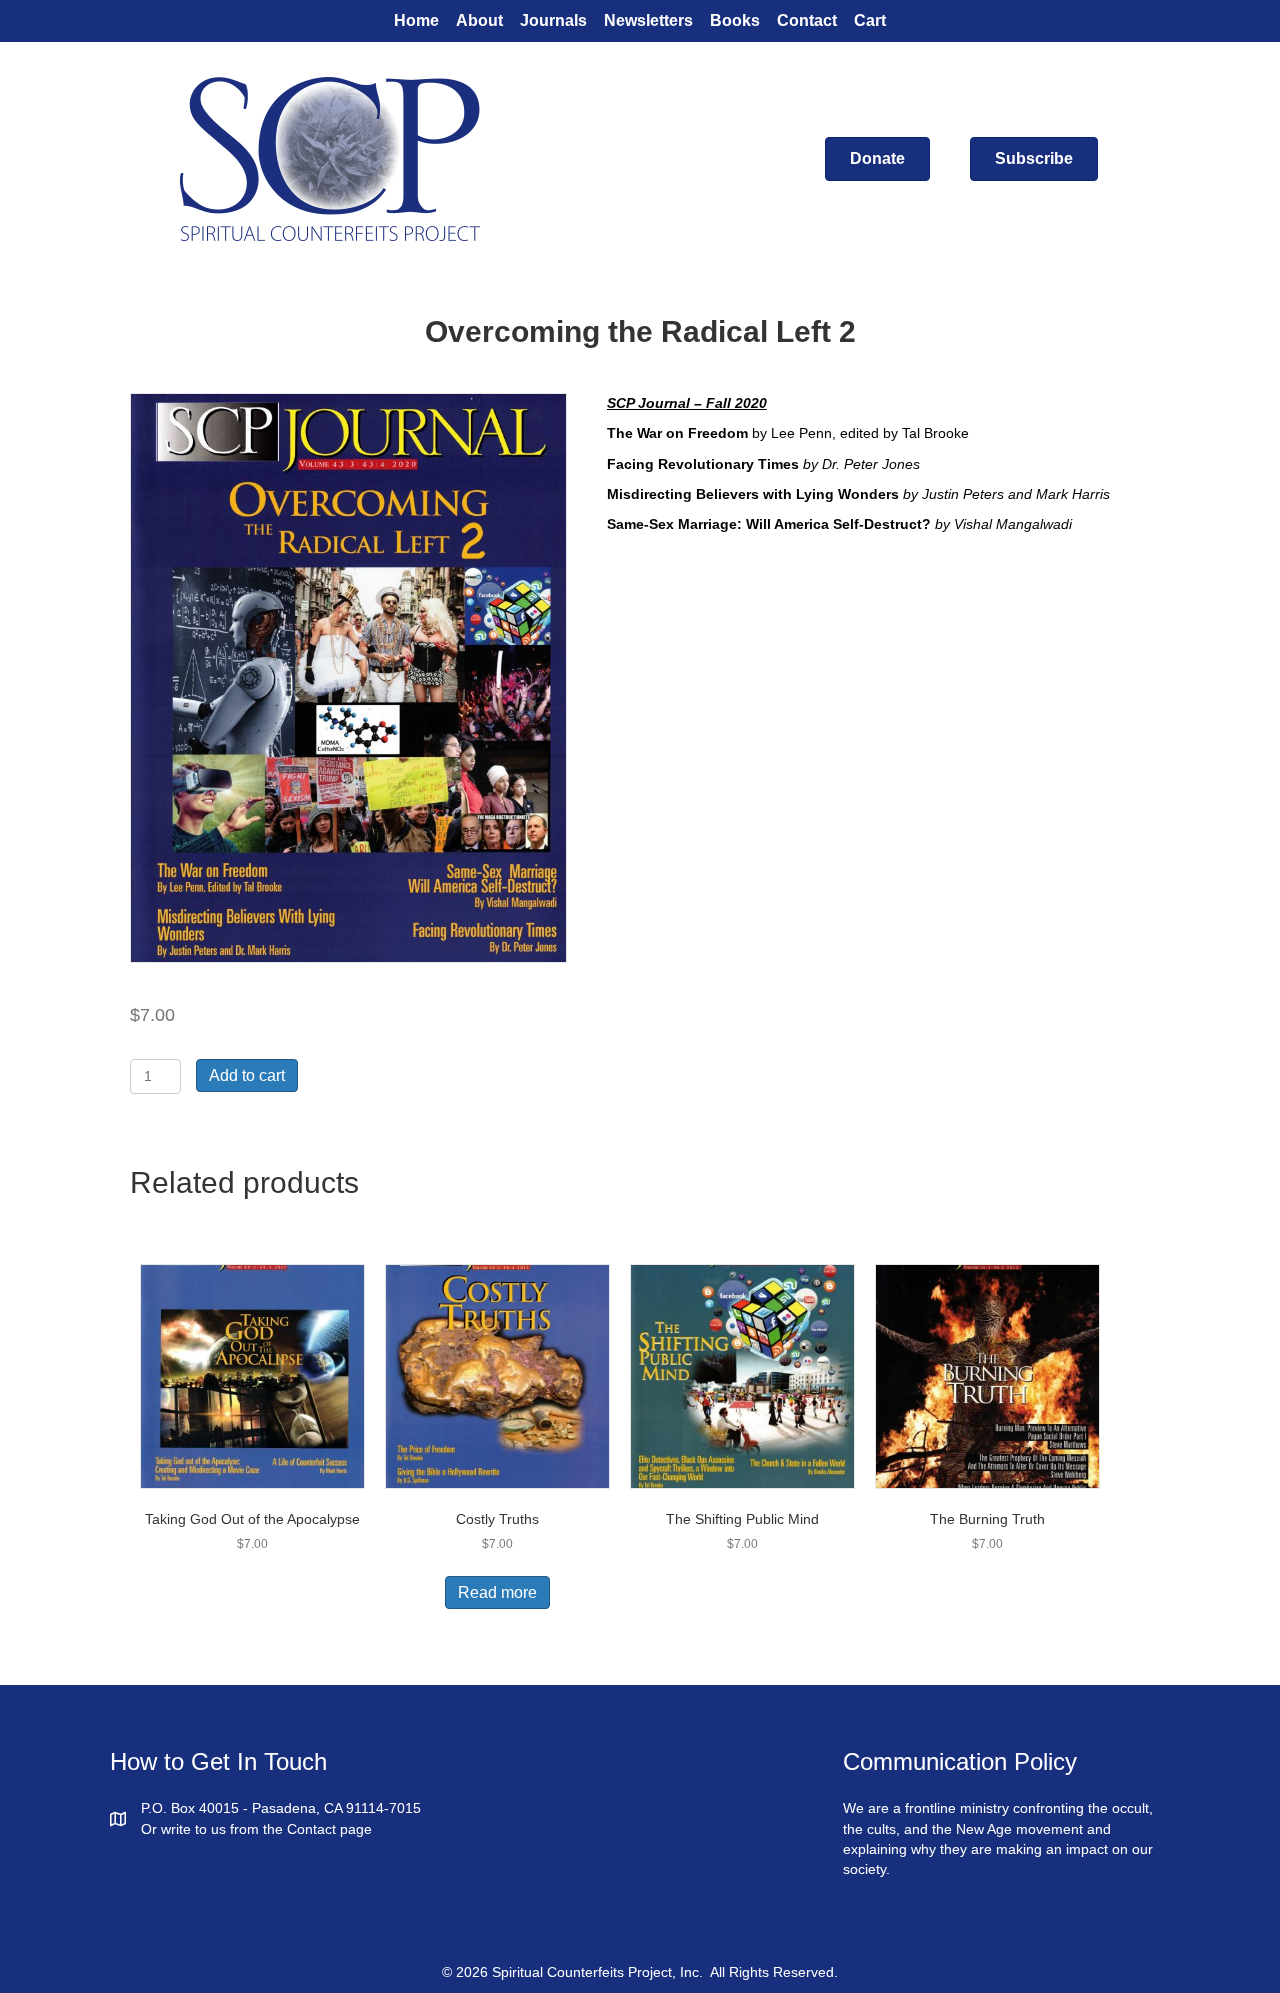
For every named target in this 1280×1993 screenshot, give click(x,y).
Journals (553, 20)
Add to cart (247, 1075)
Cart (870, 20)
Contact (807, 20)
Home (416, 20)
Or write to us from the (214, 1829)
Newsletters (648, 20)
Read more (497, 1592)
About (479, 20)
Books (735, 20)
